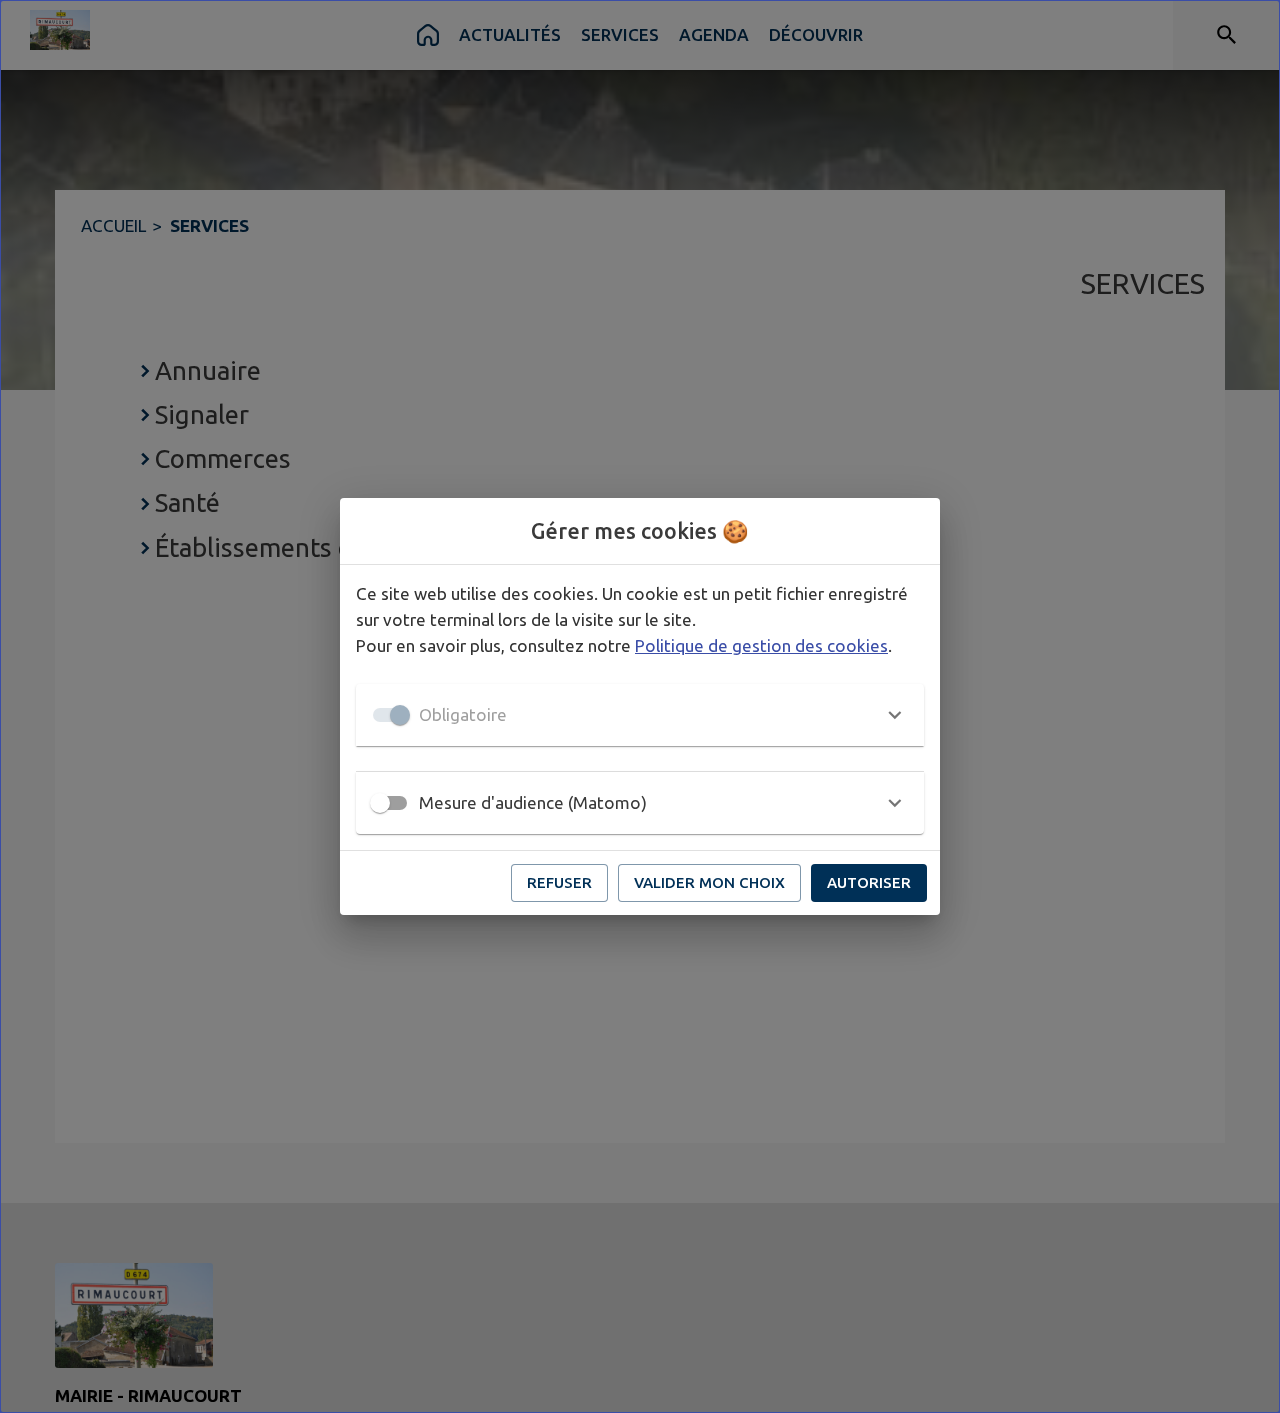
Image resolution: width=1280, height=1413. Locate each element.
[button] (640, 715)
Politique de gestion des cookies (761, 645)
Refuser (559, 882)
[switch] (380, 803)
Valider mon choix (709, 882)
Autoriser (869, 882)
